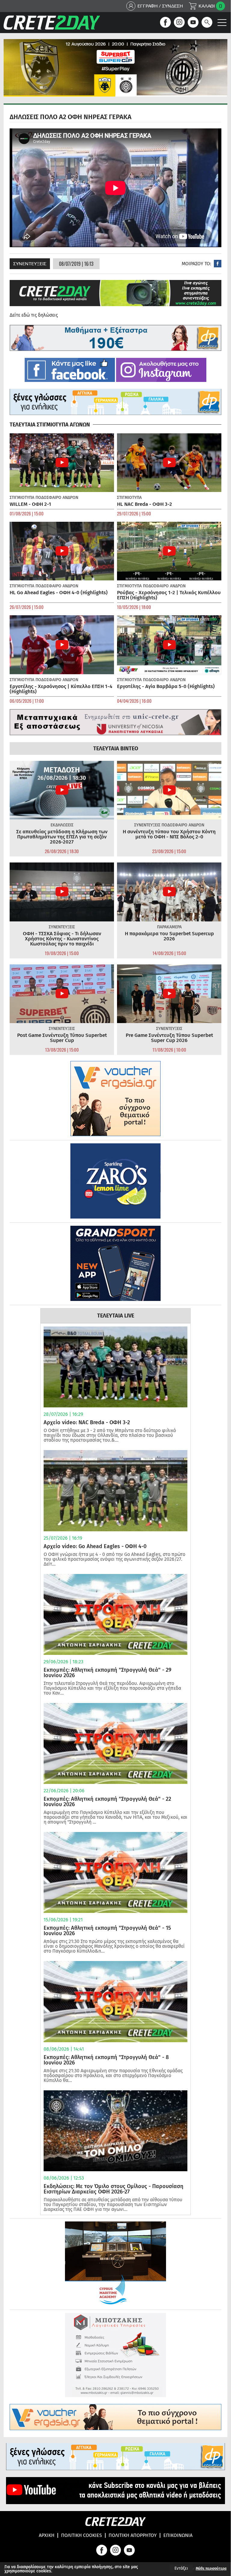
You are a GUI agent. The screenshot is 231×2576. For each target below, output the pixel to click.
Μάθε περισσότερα (211, 2568)
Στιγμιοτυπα (22, 498)
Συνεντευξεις (30, 264)
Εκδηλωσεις (62, 825)
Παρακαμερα (169, 927)
